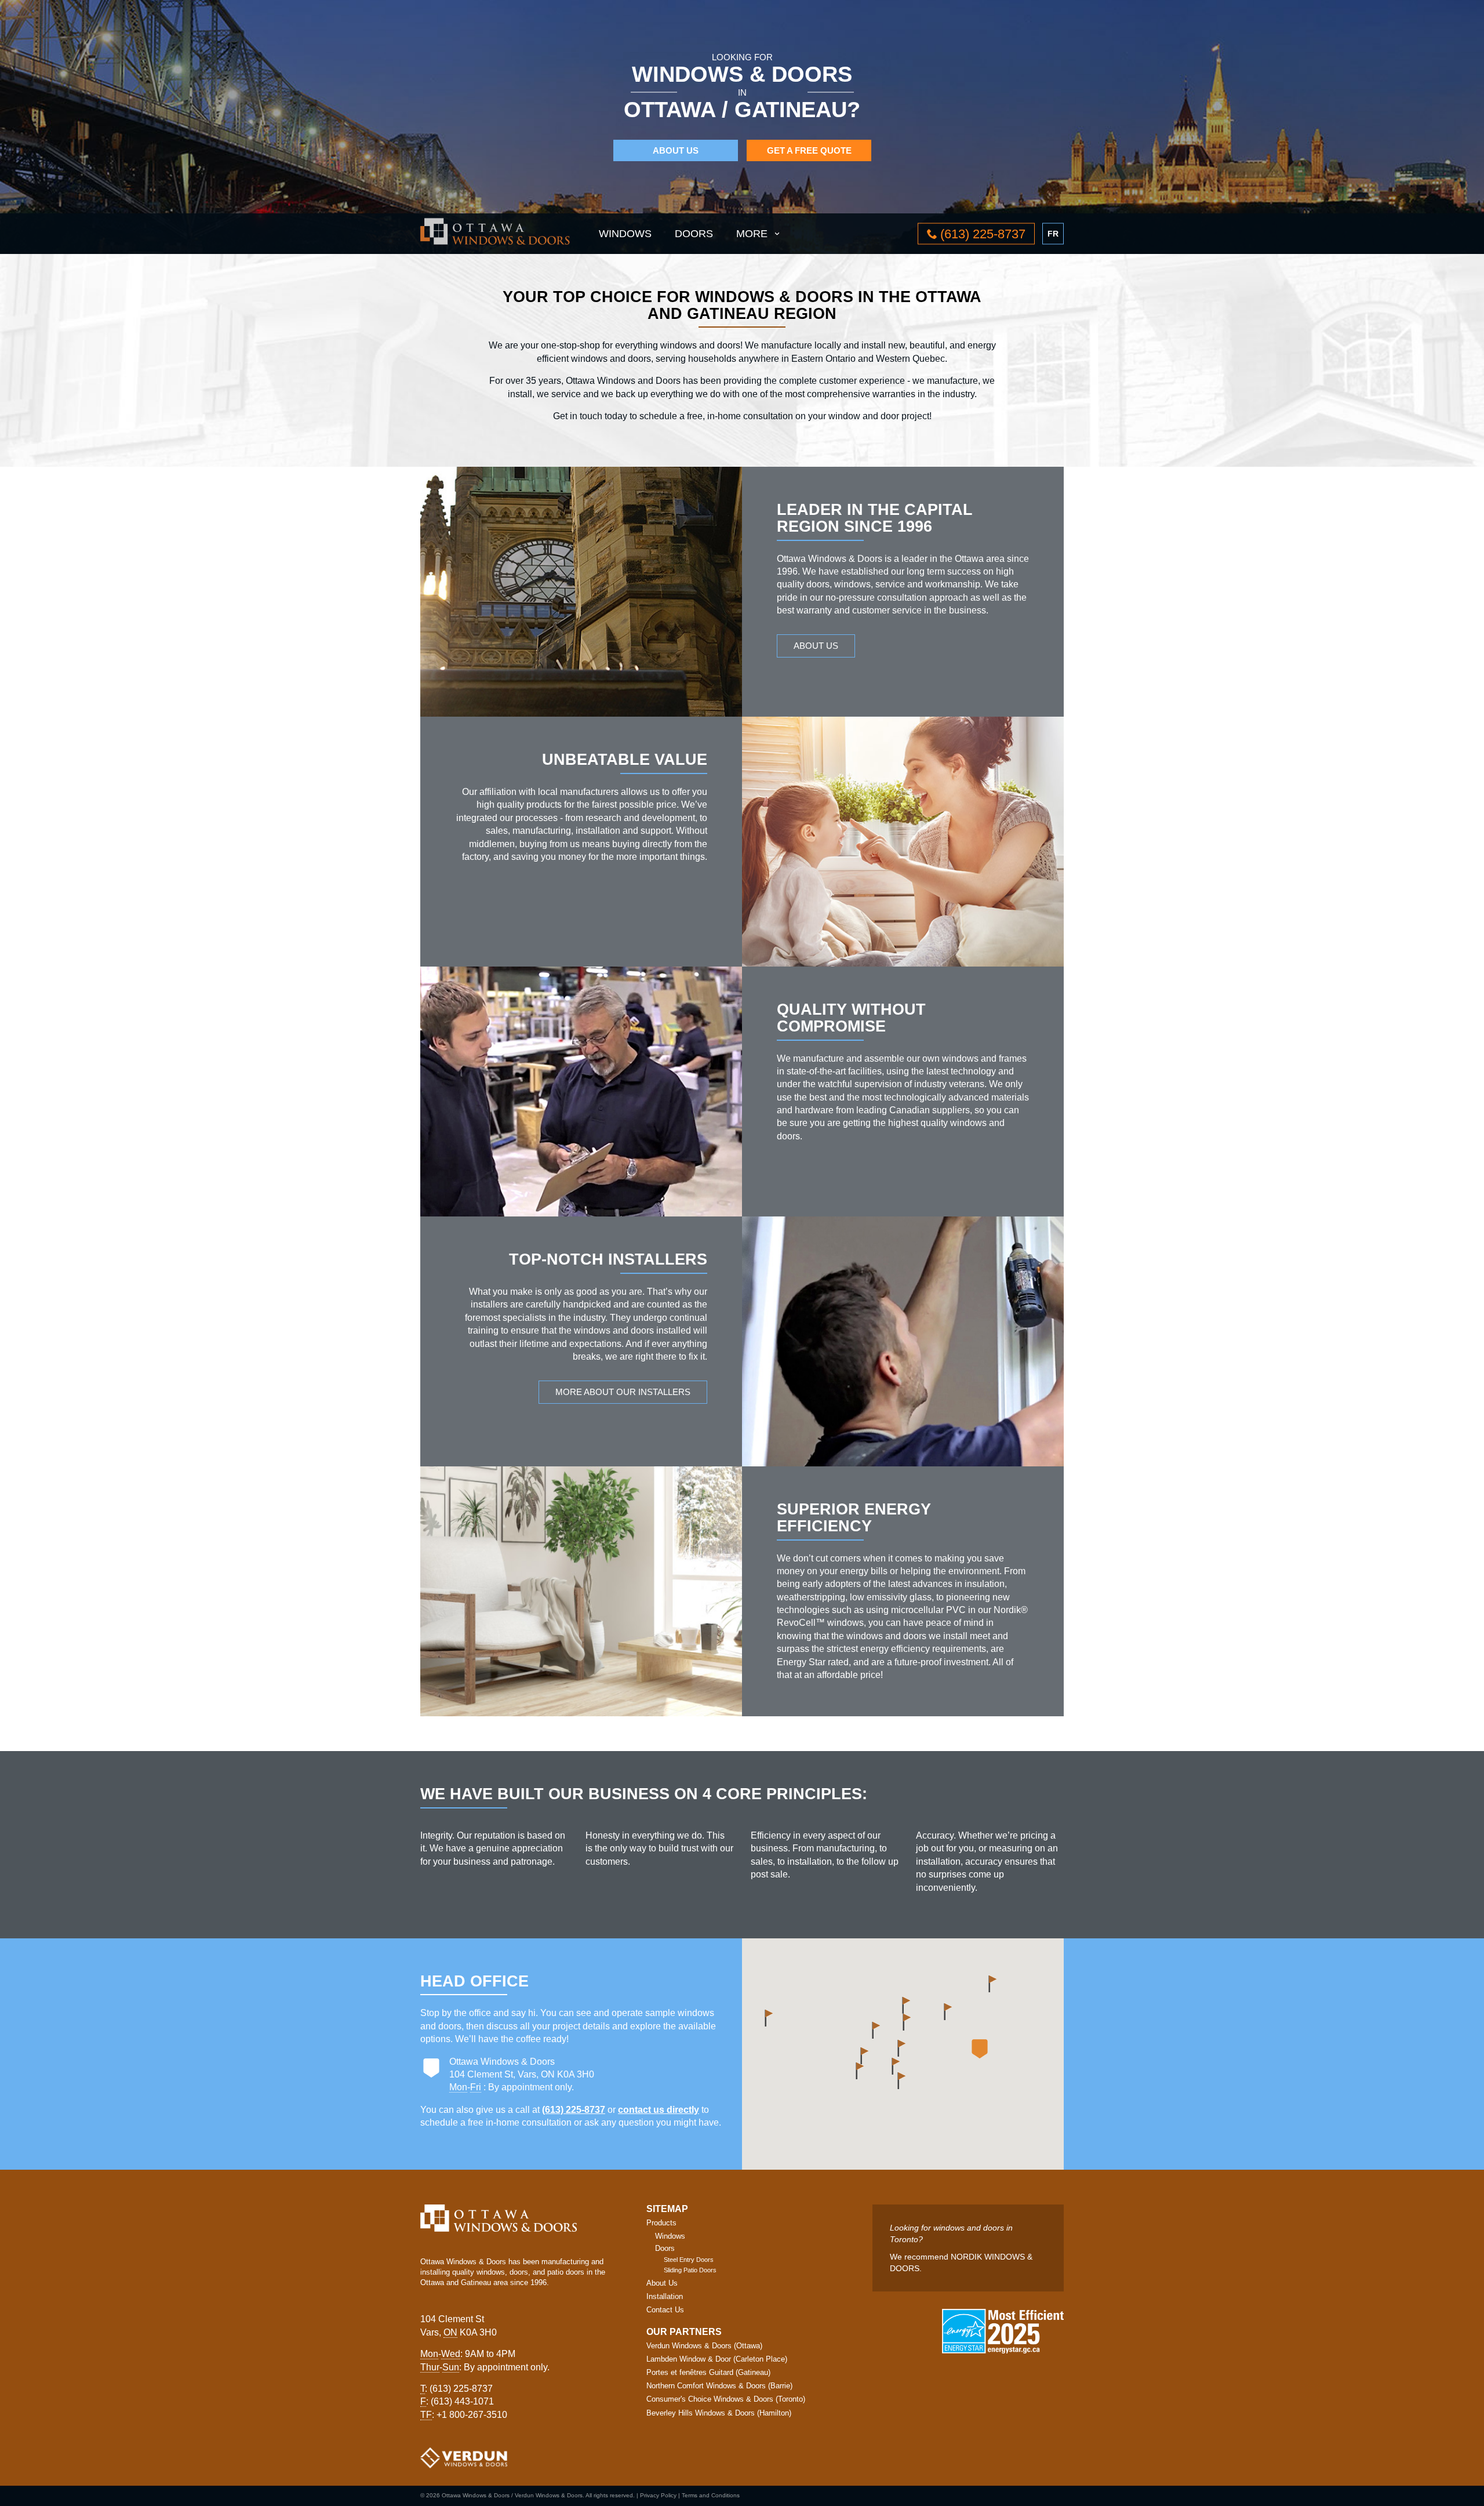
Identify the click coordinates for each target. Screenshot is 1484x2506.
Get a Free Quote (809, 150)
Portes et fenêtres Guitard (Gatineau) (708, 2372)
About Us (676, 150)
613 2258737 (983, 234)
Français (1053, 233)
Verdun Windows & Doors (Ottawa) (704, 2346)
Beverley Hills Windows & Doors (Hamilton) (719, 2413)
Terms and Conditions (711, 2495)
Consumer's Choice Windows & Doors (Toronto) (726, 2399)
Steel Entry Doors (689, 2260)
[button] (980, 2049)
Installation (665, 2296)
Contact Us (665, 2310)
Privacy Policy (658, 2495)
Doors (694, 234)
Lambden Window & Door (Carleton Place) (717, 2359)
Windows (625, 234)
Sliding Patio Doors (690, 2270)
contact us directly (659, 2110)
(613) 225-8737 (574, 2110)
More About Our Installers (623, 1392)
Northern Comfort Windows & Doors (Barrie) (719, 2386)
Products (661, 2223)
